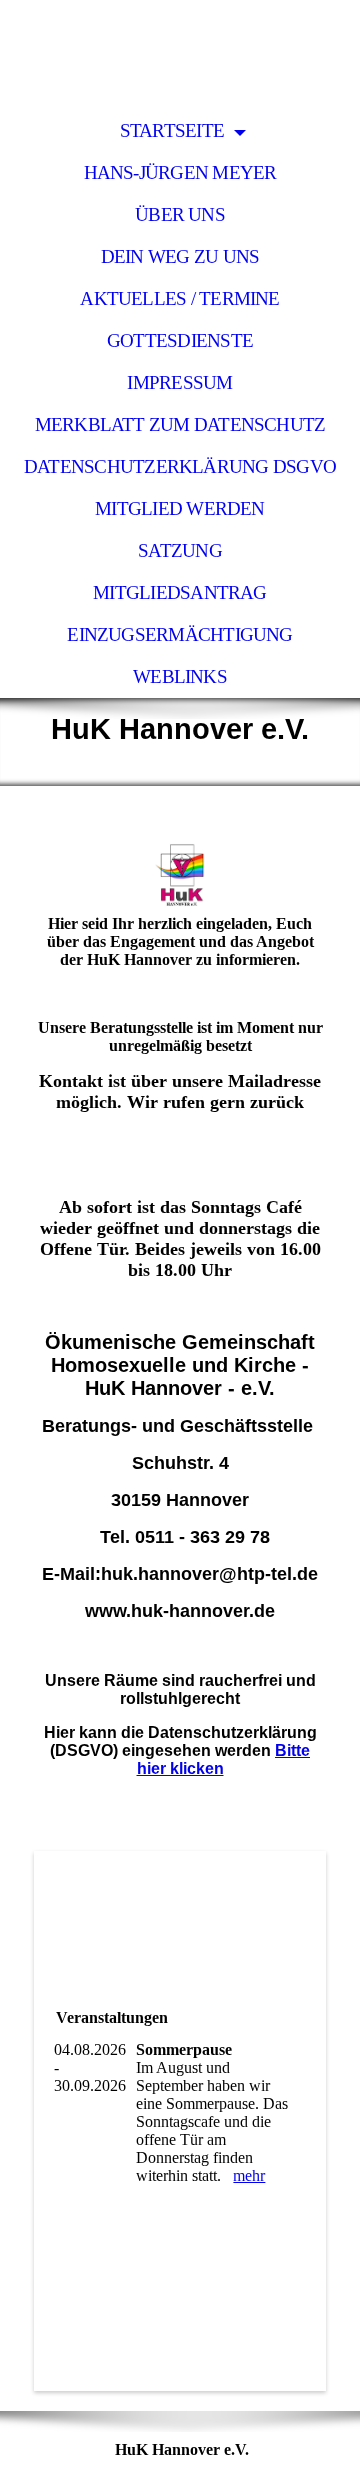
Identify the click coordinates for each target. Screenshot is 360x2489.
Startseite (174, 130)
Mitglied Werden (179, 508)
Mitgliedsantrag (179, 592)
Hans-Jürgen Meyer (180, 172)
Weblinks (180, 676)
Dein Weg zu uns (180, 256)
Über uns (180, 214)
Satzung (180, 550)
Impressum (179, 382)
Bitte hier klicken (224, 1759)
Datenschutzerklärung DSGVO (180, 466)
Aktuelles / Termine (179, 298)
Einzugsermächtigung (179, 634)
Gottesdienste (180, 340)
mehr (249, 2175)
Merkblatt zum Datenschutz (180, 424)
